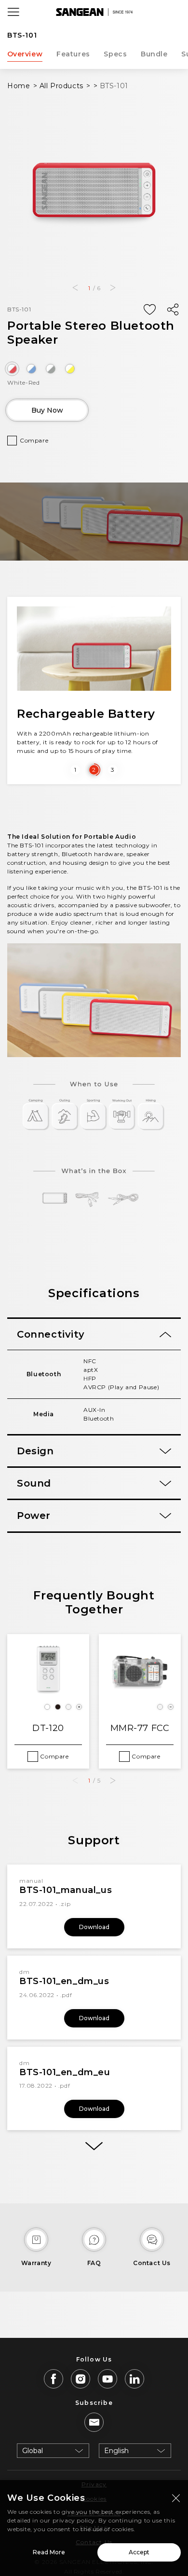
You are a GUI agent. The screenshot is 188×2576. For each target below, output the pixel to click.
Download (94, 1927)
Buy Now (47, 410)
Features (73, 54)
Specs (115, 54)
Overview (25, 54)
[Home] (94, 12)
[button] (75, 288)
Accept (139, 2552)
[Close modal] (176, 2498)
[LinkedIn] (134, 2379)
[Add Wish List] (149, 310)
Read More (49, 2552)
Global (33, 2451)
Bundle (154, 54)
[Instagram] (81, 2379)
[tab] (94, 1334)
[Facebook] (54, 2379)
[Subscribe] (94, 2422)
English (116, 2451)
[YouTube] (107, 2379)
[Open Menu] (13, 12)
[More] (94, 2146)
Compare (34, 440)
